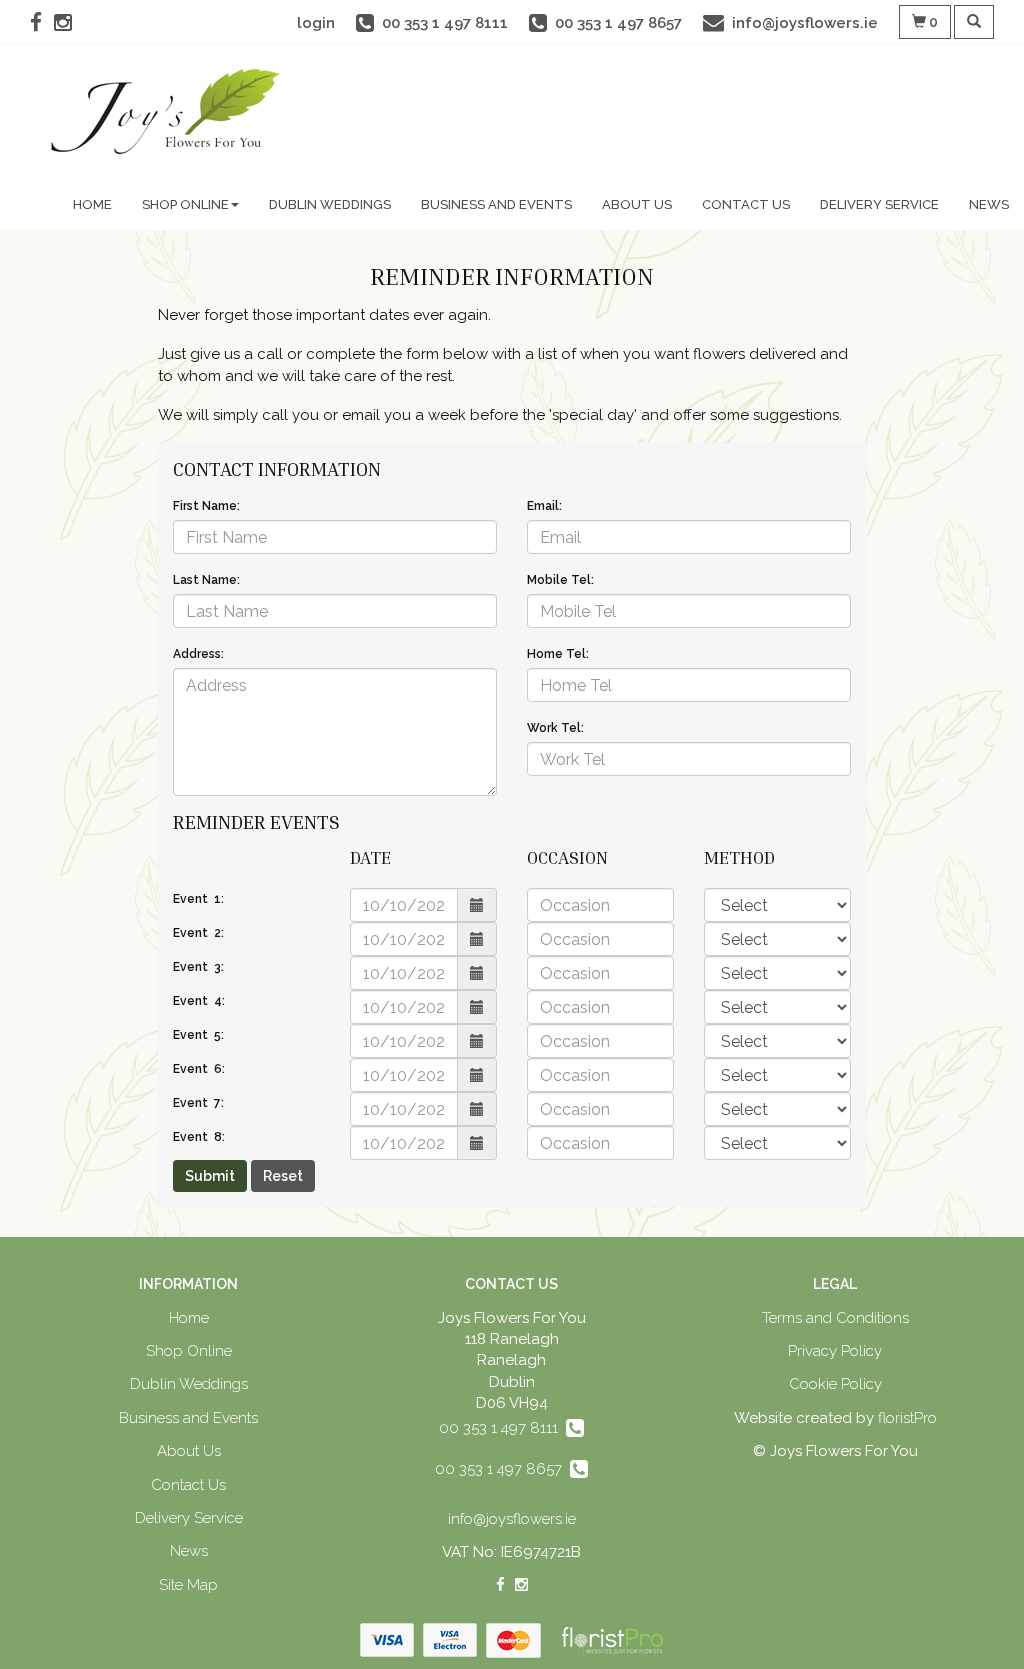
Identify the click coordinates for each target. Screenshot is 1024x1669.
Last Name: (206, 580)
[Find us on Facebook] (42, 22)
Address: (198, 654)
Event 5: (198, 1035)
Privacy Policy (835, 1351)
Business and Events (496, 204)
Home (92, 204)
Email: (544, 506)
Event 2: (198, 933)
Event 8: (199, 1137)
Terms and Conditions (835, 1318)
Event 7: (198, 1103)
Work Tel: (555, 728)
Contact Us (746, 204)
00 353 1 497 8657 (502, 1469)
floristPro (907, 1418)
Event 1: (198, 899)
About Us (637, 204)
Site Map (188, 1585)
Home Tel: (558, 654)
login (316, 23)
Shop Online (185, 204)
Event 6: (199, 1069)
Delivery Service (879, 204)
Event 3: (198, 967)
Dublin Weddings (330, 204)
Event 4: (199, 1001)
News (989, 204)
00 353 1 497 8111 (502, 1428)
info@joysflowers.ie (512, 1519)
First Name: (206, 506)
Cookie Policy (835, 1384)
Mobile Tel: (560, 580)
